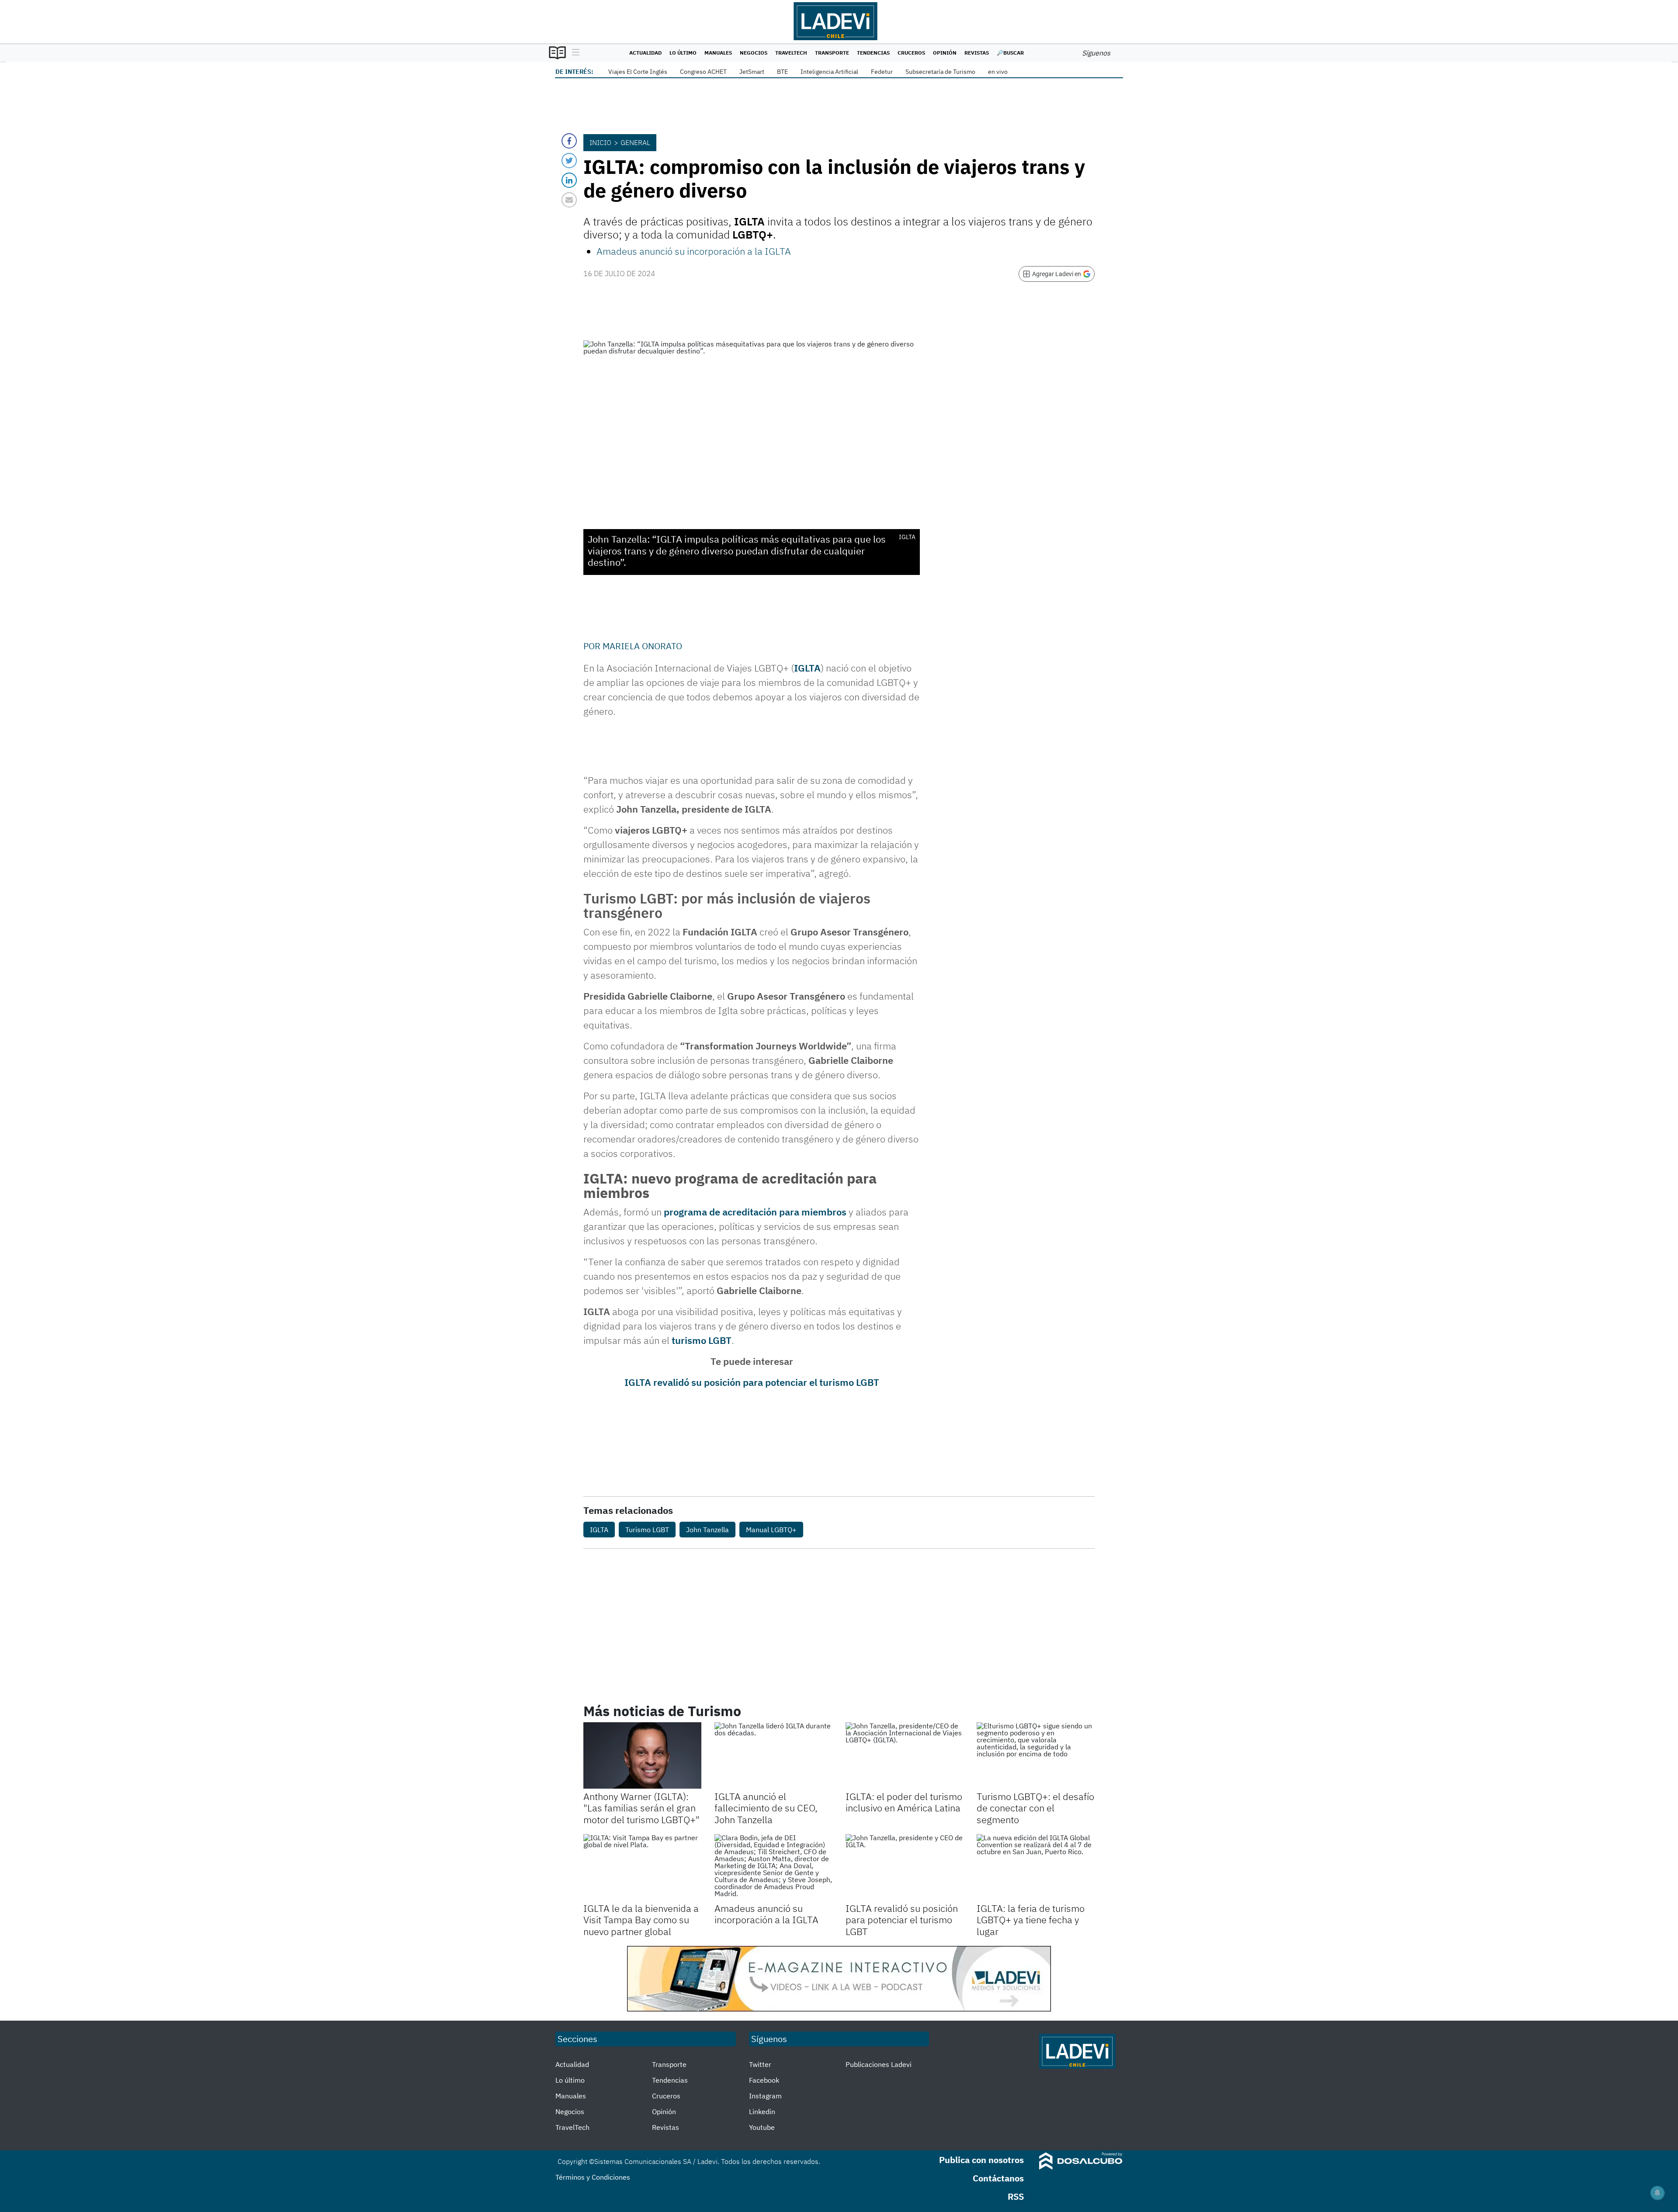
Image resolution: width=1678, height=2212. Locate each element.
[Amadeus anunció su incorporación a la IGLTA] (773, 1867)
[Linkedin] (569, 180)
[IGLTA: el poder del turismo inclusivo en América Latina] (905, 1755)
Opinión (945, 53)
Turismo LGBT (647, 1530)
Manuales (718, 53)
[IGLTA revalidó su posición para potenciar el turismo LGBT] (905, 1867)
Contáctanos (998, 2178)
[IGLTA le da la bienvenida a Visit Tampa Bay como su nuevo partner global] (642, 1867)
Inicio (600, 142)
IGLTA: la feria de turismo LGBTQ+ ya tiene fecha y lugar (1031, 1920)
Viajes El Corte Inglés (638, 72)
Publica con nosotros (981, 2160)
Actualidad (645, 53)
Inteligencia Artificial (829, 72)
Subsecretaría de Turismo (940, 72)
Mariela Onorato (642, 646)
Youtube (762, 2127)
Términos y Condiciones (593, 2177)
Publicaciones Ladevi (879, 2064)
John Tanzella (707, 1530)
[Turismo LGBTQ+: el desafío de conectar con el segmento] (1036, 1755)
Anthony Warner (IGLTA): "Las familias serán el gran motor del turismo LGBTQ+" (641, 1808)
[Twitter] (569, 161)
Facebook (764, 2080)
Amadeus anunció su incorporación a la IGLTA (694, 251)
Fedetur (882, 72)
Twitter (760, 2064)
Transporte (832, 53)
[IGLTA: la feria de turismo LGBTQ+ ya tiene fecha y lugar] (1036, 1867)
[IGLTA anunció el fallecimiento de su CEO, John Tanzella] (773, 1755)
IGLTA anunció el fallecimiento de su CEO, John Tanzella (766, 1808)
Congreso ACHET (703, 72)
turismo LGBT (702, 1340)
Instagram (765, 2096)
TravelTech (791, 53)
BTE (782, 72)
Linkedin (762, 2112)
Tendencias (873, 53)
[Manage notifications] (1657, 2193)
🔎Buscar (1010, 53)
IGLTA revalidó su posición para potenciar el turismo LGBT (752, 1382)
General (635, 142)
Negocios (754, 53)
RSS (1016, 2196)
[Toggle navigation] (574, 53)
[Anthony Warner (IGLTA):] (642, 1755)
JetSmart (752, 72)
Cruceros (911, 53)
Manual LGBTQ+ (771, 1530)
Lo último (683, 53)
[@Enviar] (569, 200)
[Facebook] (569, 141)
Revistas (977, 53)
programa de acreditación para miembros (756, 1212)
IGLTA (807, 668)
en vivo (998, 72)
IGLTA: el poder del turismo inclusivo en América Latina (904, 1802)
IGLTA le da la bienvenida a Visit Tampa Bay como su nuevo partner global (641, 1920)
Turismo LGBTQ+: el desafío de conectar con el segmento (1035, 1808)
